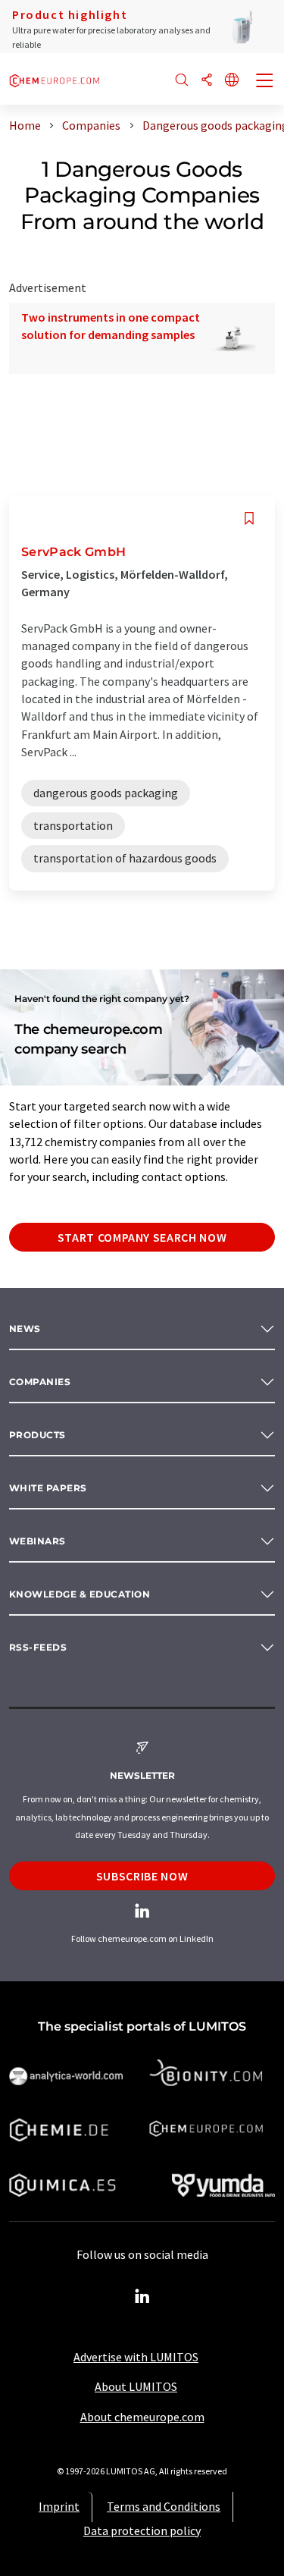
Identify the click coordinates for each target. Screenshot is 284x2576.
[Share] (207, 81)
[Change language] (232, 81)
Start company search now (142, 1237)
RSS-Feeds (38, 1647)
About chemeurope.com (142, 2417)
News (25, 1329)
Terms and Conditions (164, 2506)
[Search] (182, 81)
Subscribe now (142, 1876)
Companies (40, 1382)
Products (37, 1435)
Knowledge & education (80, 1594)
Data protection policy (142, 2530)
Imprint (59, 2506)
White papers (48, 1488)
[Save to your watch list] (249, 518)
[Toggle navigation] (265, 82)
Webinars (37, 1541)
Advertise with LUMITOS (136, 2357)
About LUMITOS (136, 2386)
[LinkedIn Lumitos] (142, 2297)
